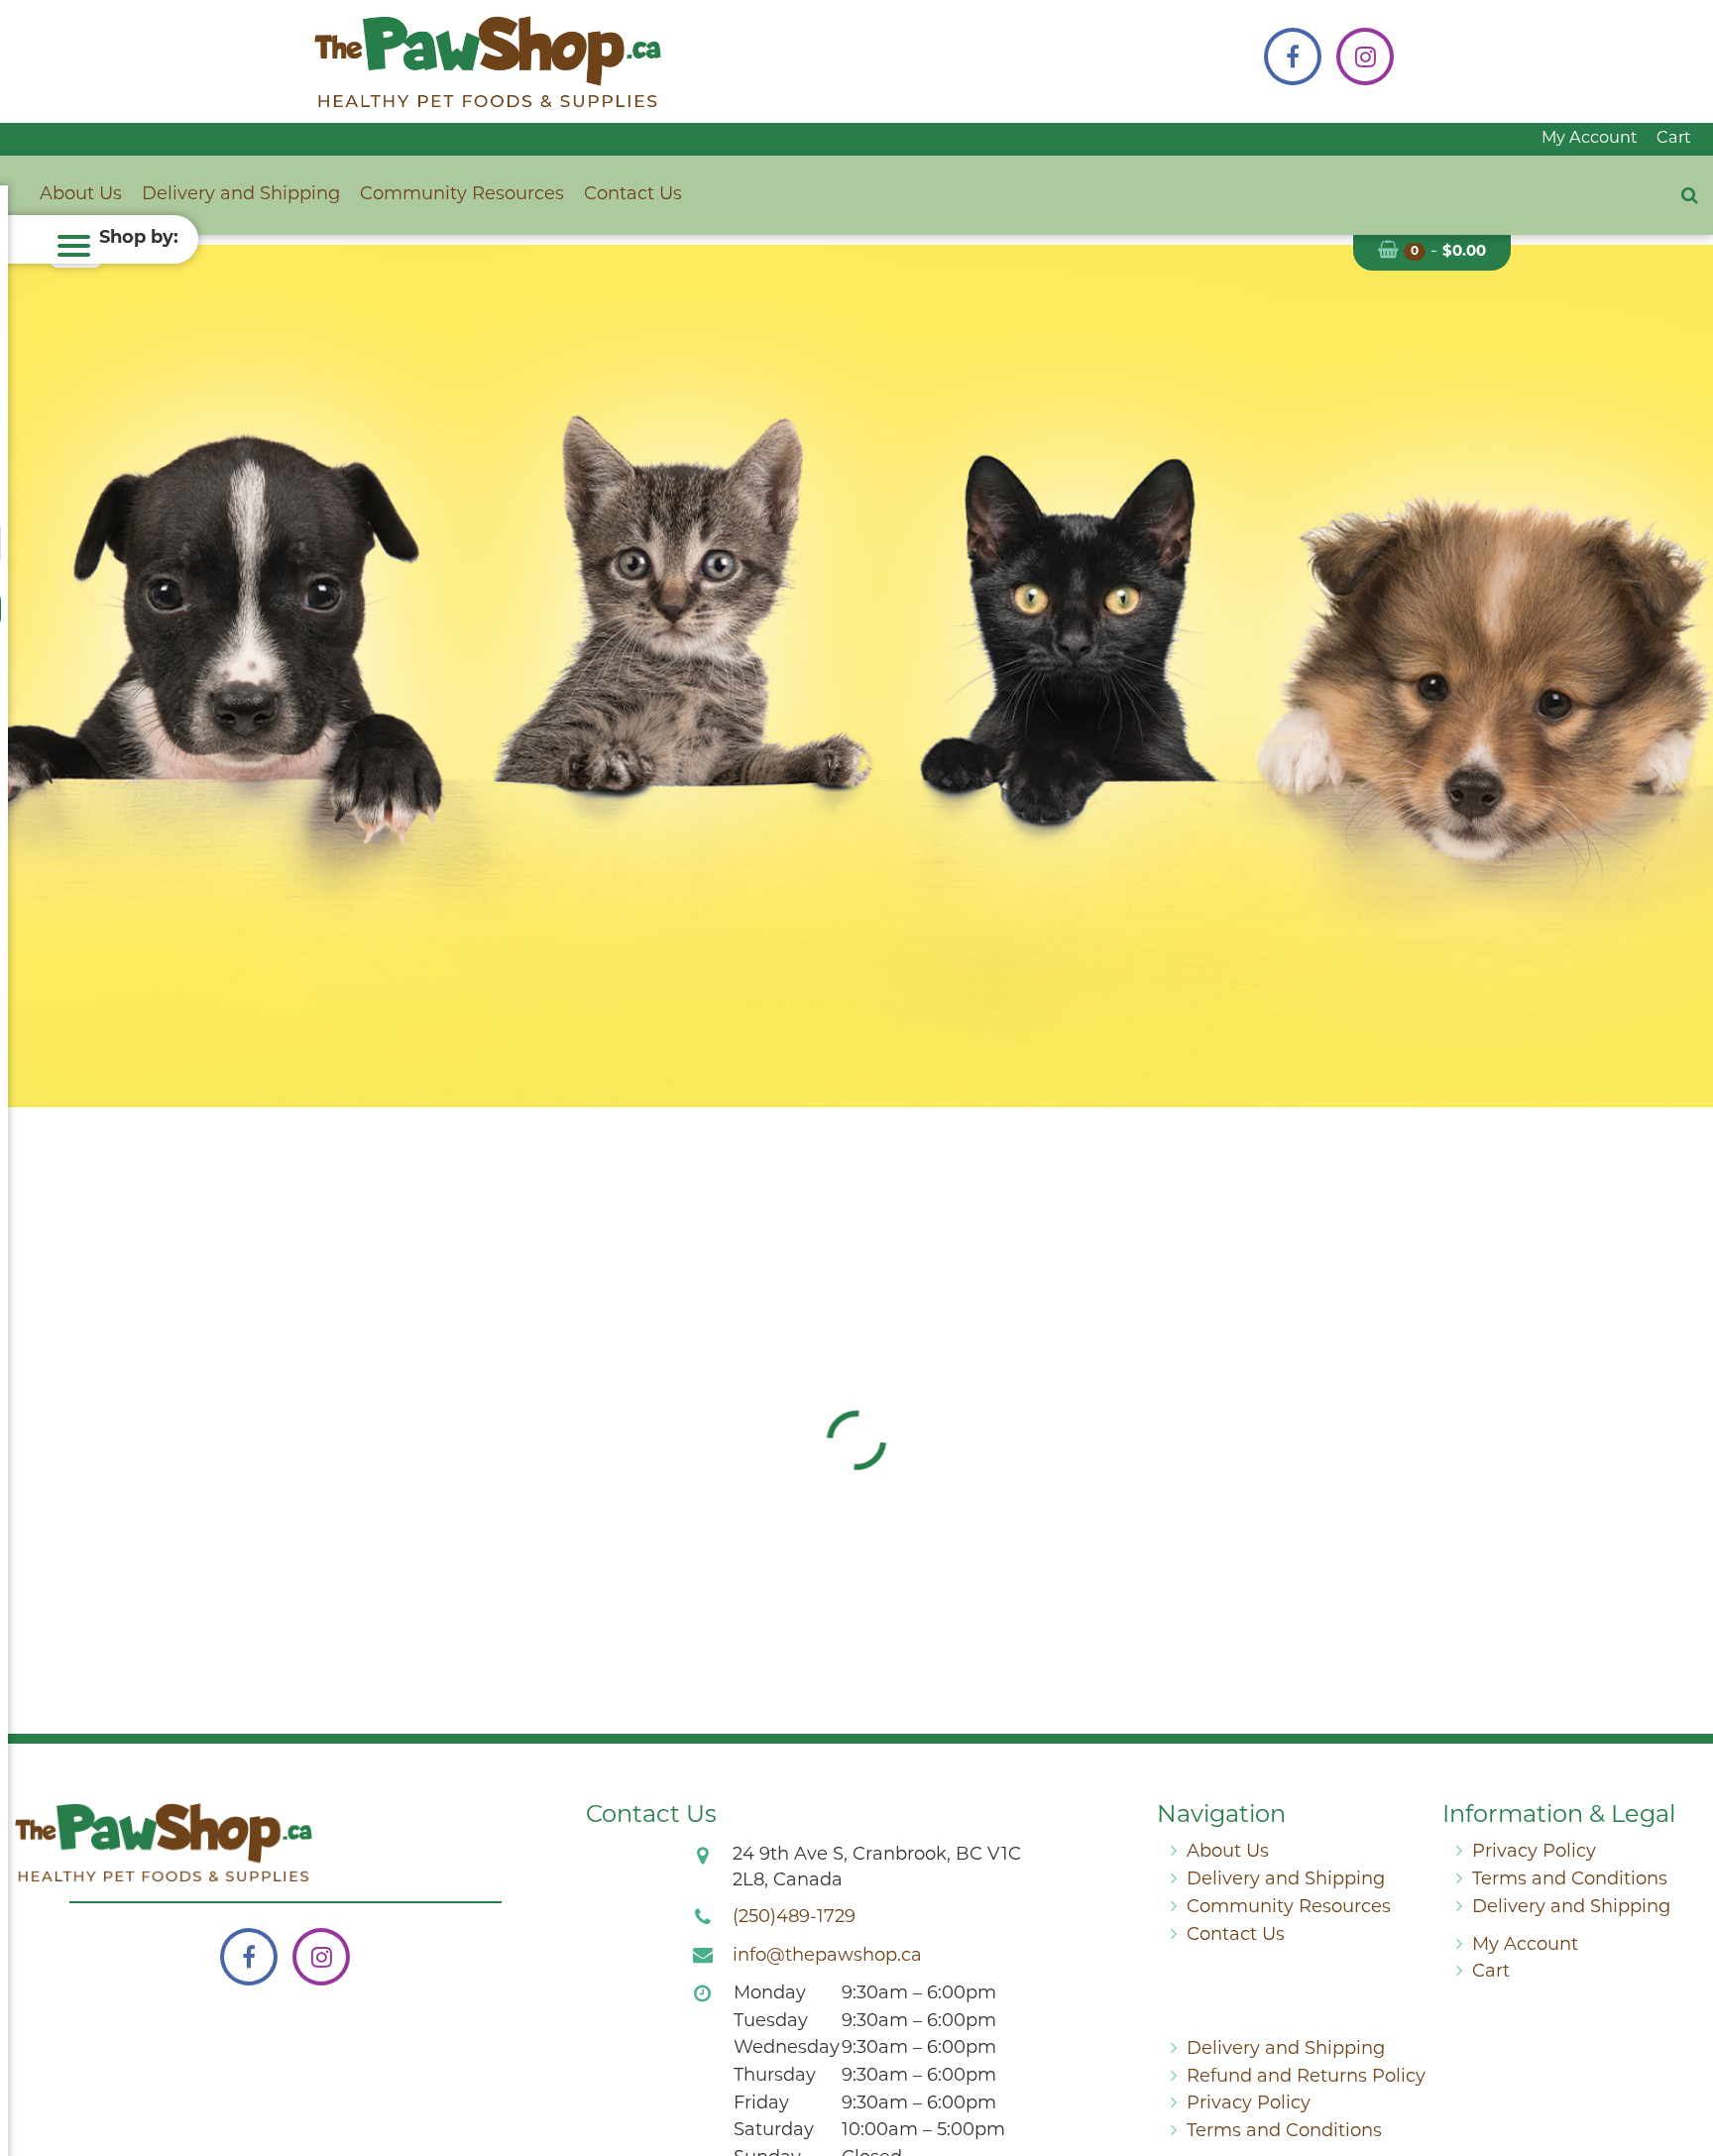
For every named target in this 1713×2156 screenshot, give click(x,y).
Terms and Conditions (1570, 1880)
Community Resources (462, 195)
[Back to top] (1682, 2061)
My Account (1590, 139)
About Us (81, 195)
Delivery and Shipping (241, 195)
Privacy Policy (1534, 1853)
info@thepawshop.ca (827, 1957)
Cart (1674, 139)
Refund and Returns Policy (1306, 2078)
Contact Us (633, 195)
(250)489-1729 (794, 1918)
